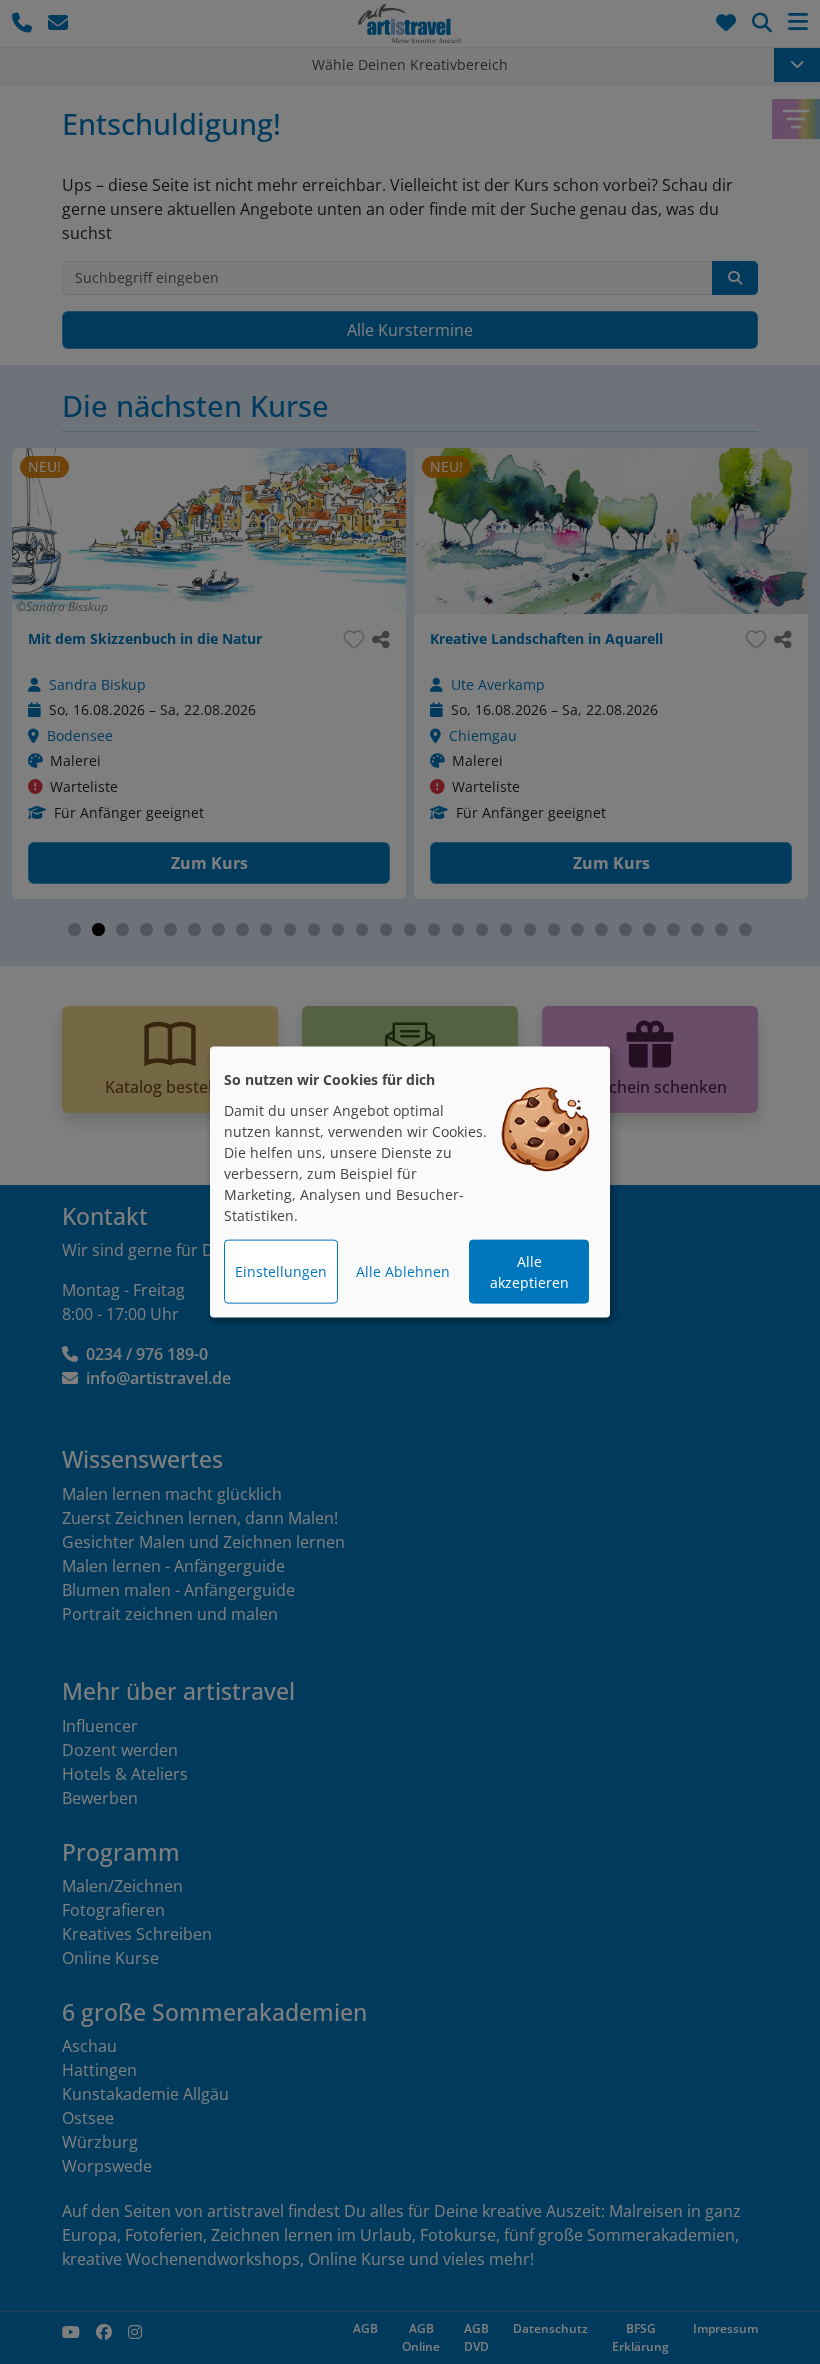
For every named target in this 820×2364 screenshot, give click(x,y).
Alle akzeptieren (529, 1272)
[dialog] (410, 1182)
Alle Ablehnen (403, 1271)
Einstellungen (281, 1271)
